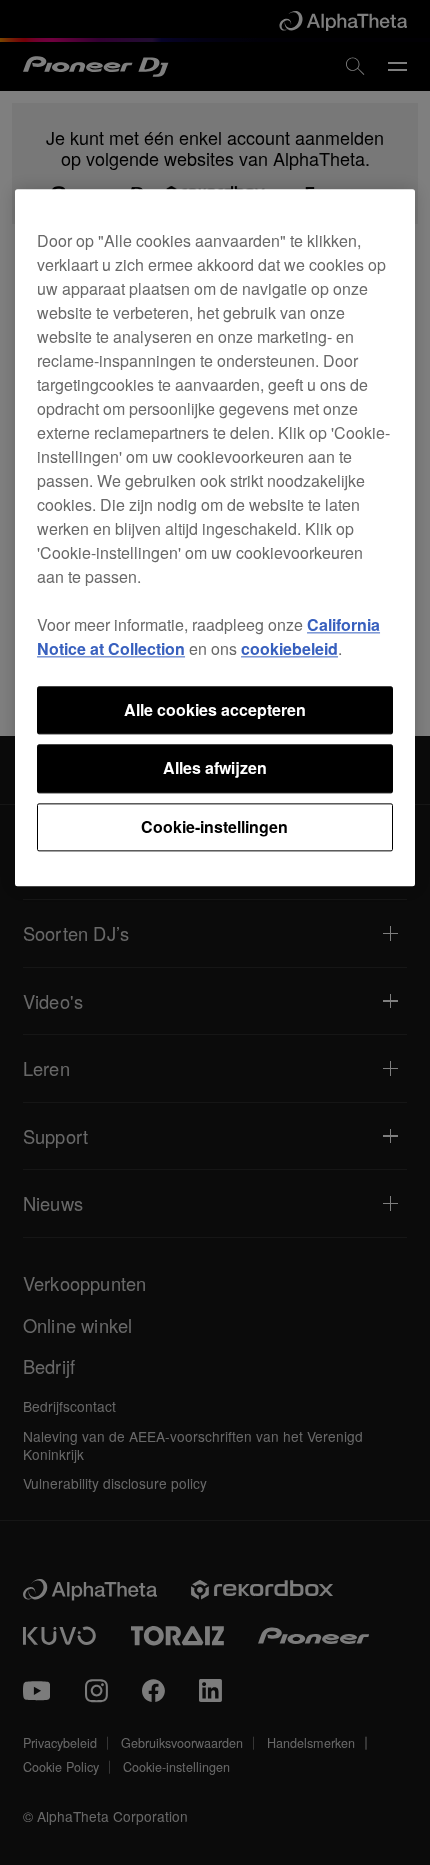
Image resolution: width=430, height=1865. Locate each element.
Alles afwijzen (215, 768)
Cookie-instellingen (214, 826)
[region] (215, 537)
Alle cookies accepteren (215, 709)
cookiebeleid (289, 648)
